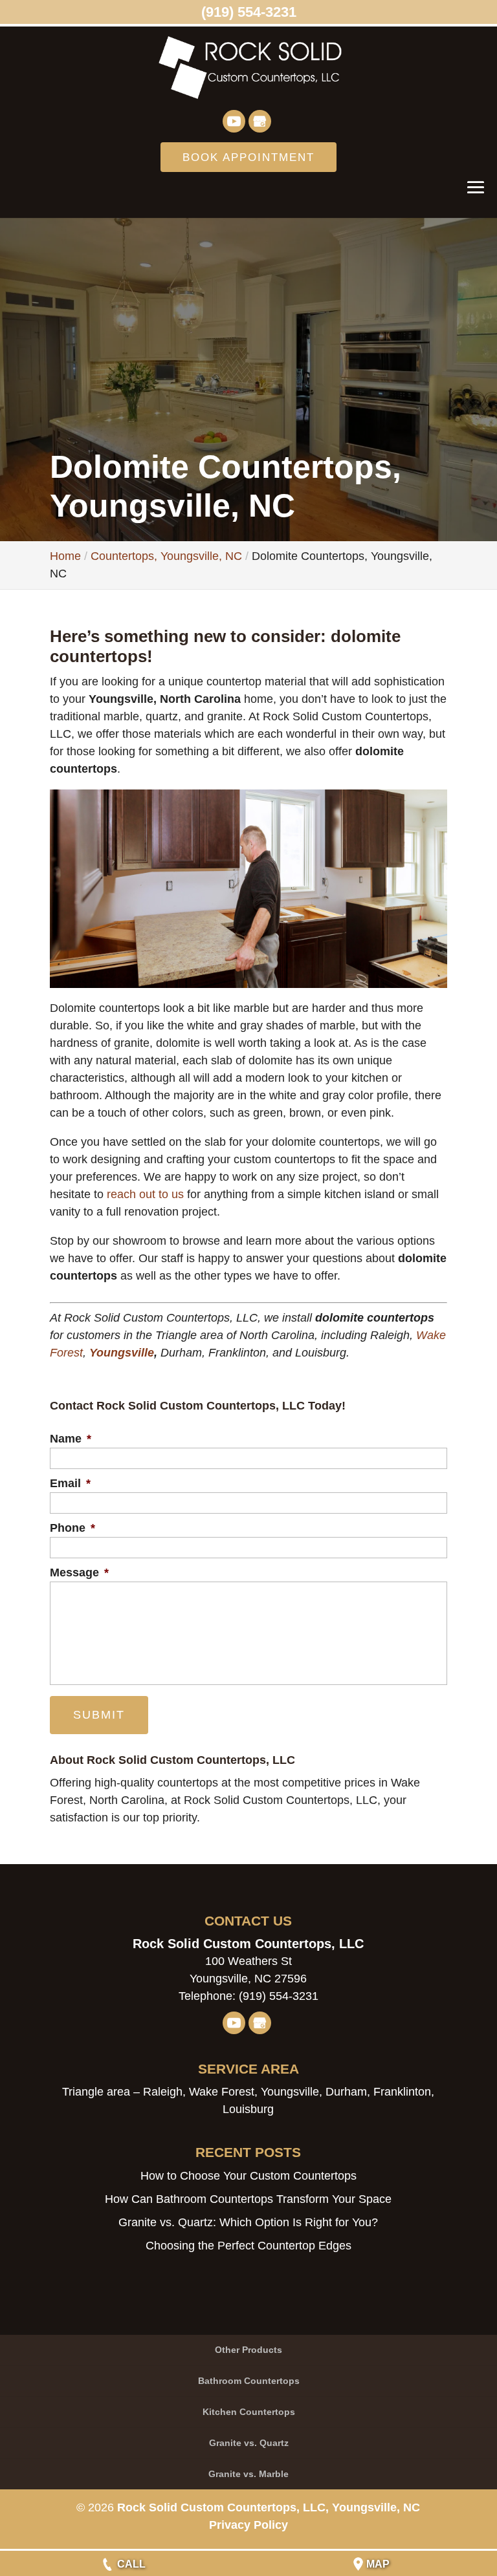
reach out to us (145, 1194)
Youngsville (122, 1353)
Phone (72, 1528)
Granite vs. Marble (248, 2474)
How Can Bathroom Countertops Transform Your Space (248, 2199)
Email (70, 1483)
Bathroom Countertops (249, 2381)
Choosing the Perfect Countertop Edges (248, 2246)
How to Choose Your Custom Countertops (248, 2176)
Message (79, 1572)
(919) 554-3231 (249, 12)
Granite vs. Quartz (249, 2443)
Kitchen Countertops (249, 2412)
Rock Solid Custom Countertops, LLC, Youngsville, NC (269, 2507)
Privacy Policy (248, 2525)
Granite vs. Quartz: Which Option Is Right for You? (248, 2222)
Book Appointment (248, 157)
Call (131, 2564)
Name (71, 1439)
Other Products (248, 2350)
